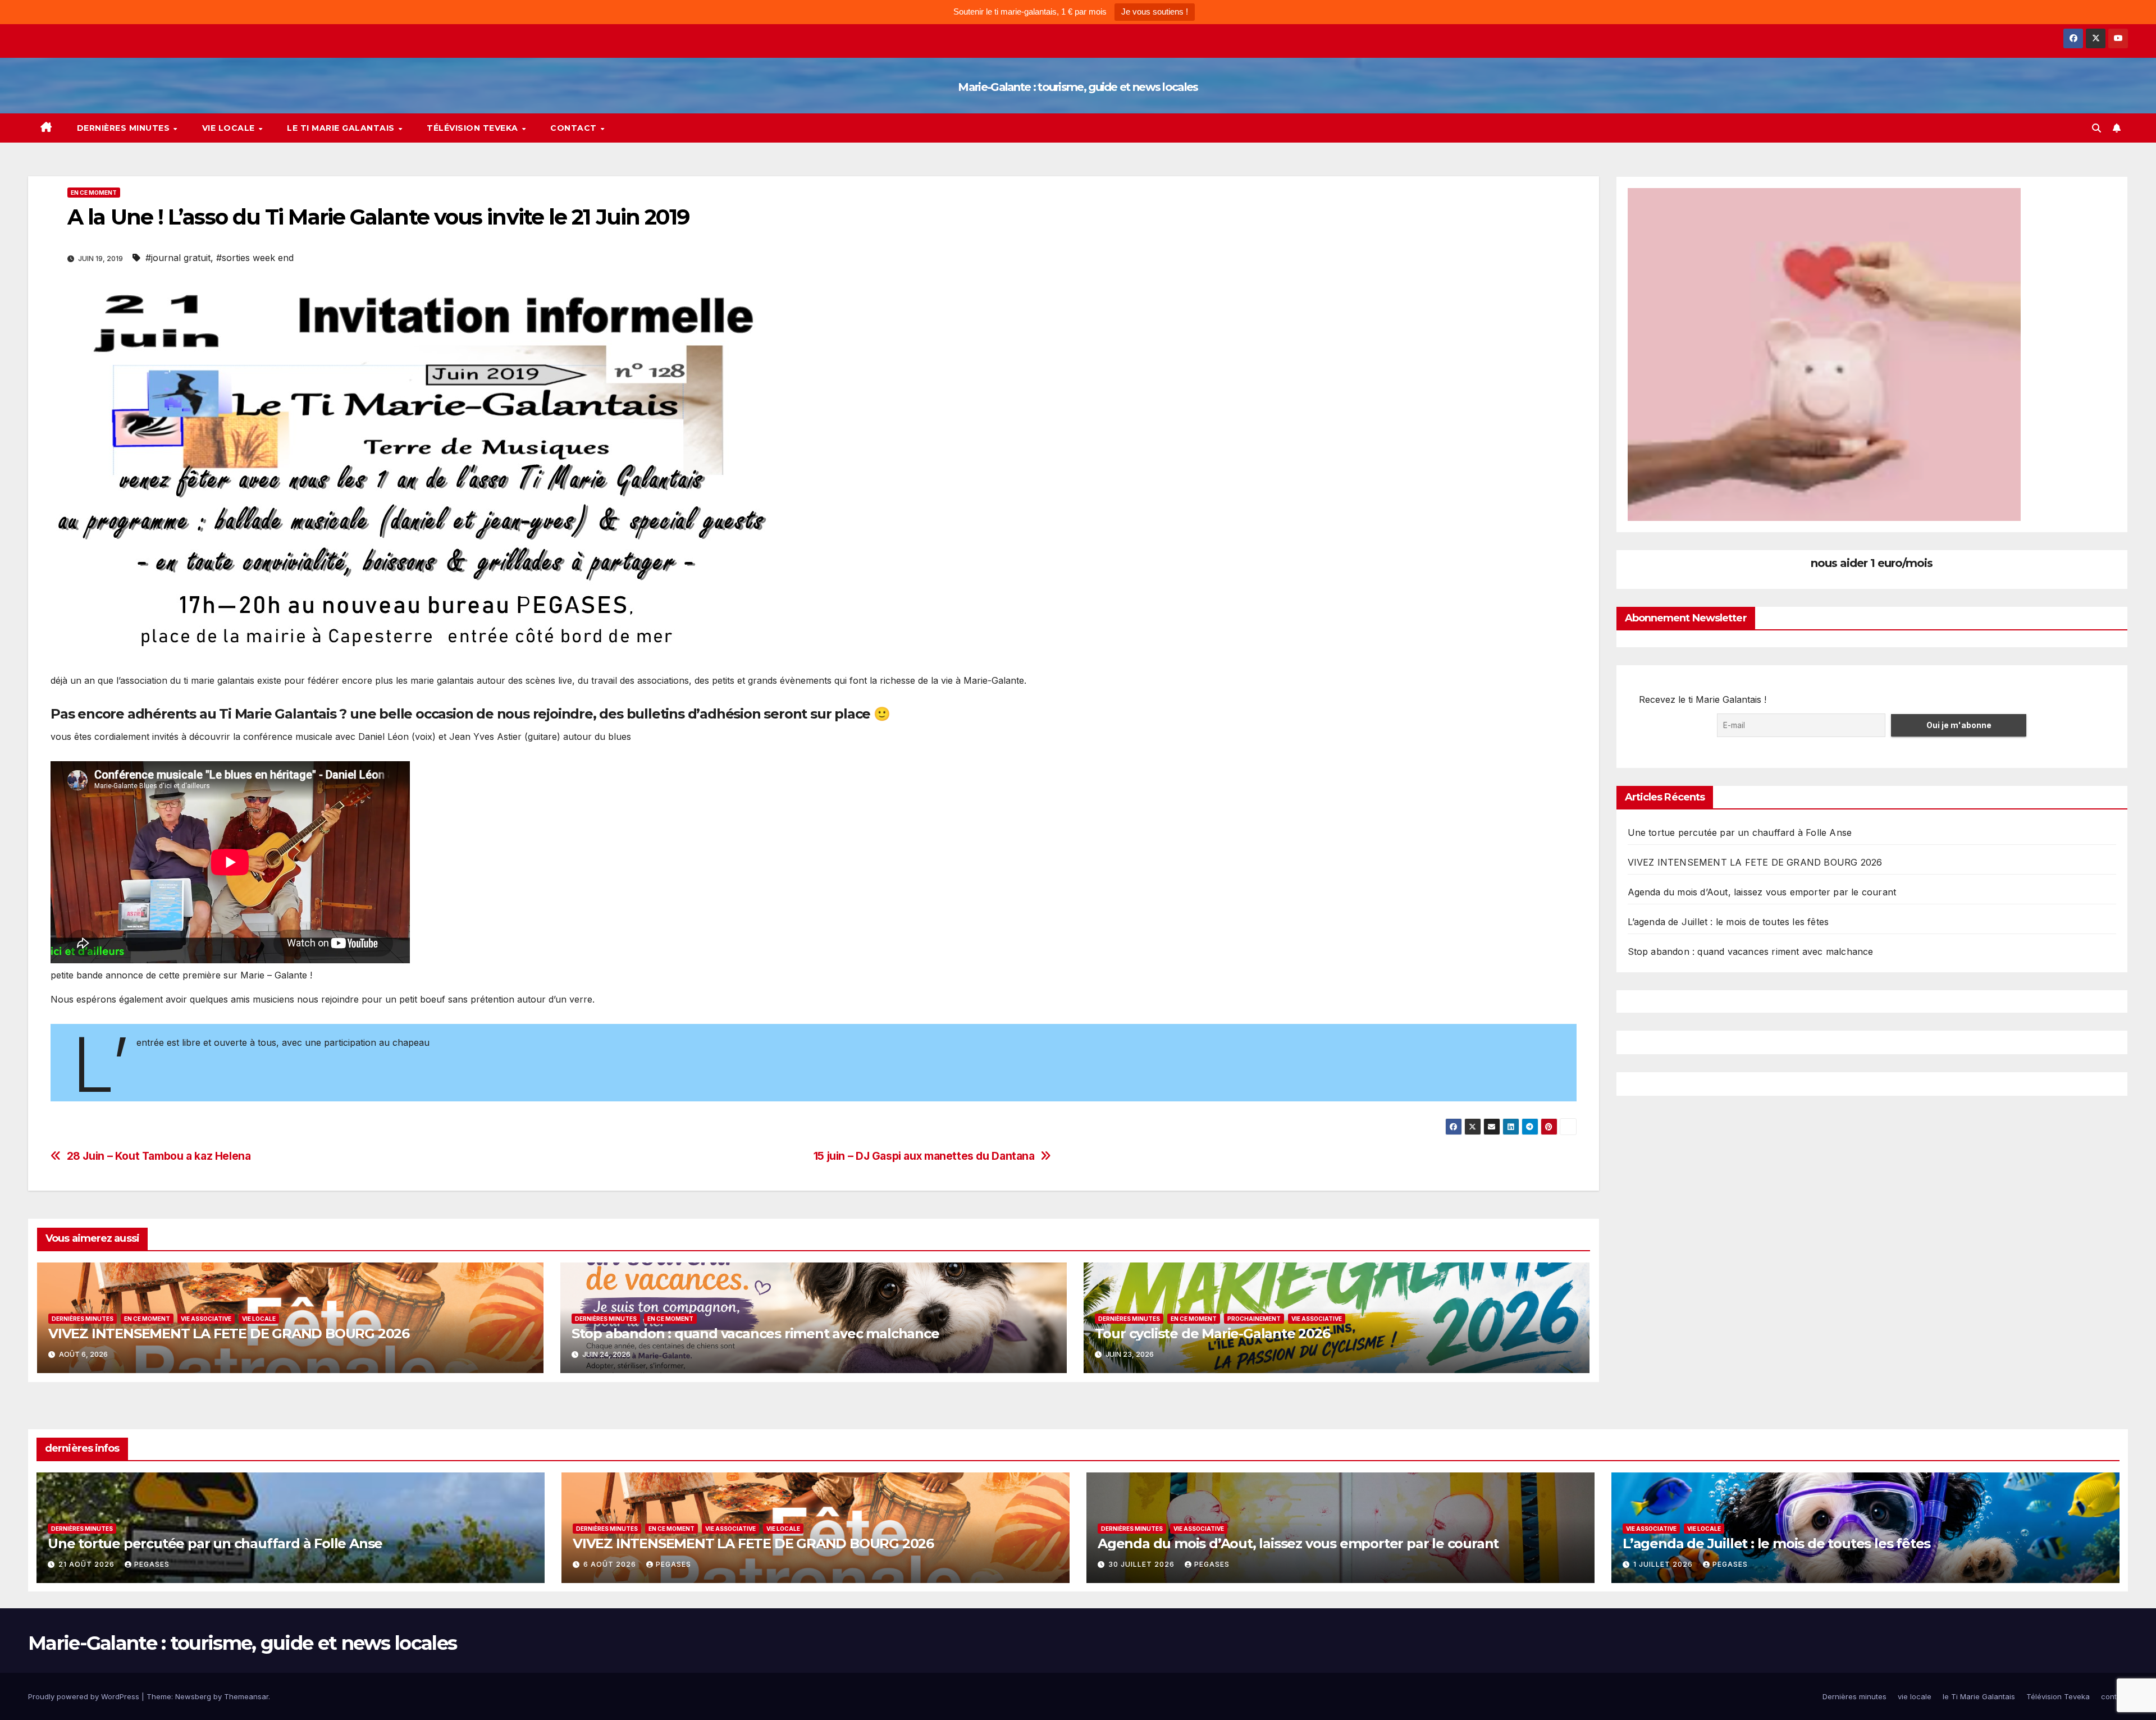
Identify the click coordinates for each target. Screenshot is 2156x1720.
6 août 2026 (611, 1564)
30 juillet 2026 (1143, 1564)
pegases (152, 1564)
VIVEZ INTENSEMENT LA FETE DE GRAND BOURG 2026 (229, 1334)
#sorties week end (255, 258)
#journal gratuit (178, 258)
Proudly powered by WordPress (85, 1696)
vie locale (230, 128)
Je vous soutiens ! (1155, 12)
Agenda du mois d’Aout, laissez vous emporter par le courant (1762, 892)
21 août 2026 (88, 1564)
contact (575, 128)
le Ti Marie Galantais (342, 128)
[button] (2096, 128)
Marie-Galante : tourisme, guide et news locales (1078, 87)
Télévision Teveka (474, 128)
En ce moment (94, 193)
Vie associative (206, 1319)
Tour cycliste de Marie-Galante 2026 (1212, 1334)
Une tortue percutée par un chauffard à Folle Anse (1740, 832)
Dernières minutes (125, 128)
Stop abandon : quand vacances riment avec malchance (755, 1334)
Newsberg (193, 1696)
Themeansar (246, 1696)
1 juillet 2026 (1664, 1564)
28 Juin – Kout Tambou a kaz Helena (159, 1156)
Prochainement (1254, 1319)
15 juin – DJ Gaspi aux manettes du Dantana (924, 1156)
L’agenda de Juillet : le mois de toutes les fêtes (1728, 922)
